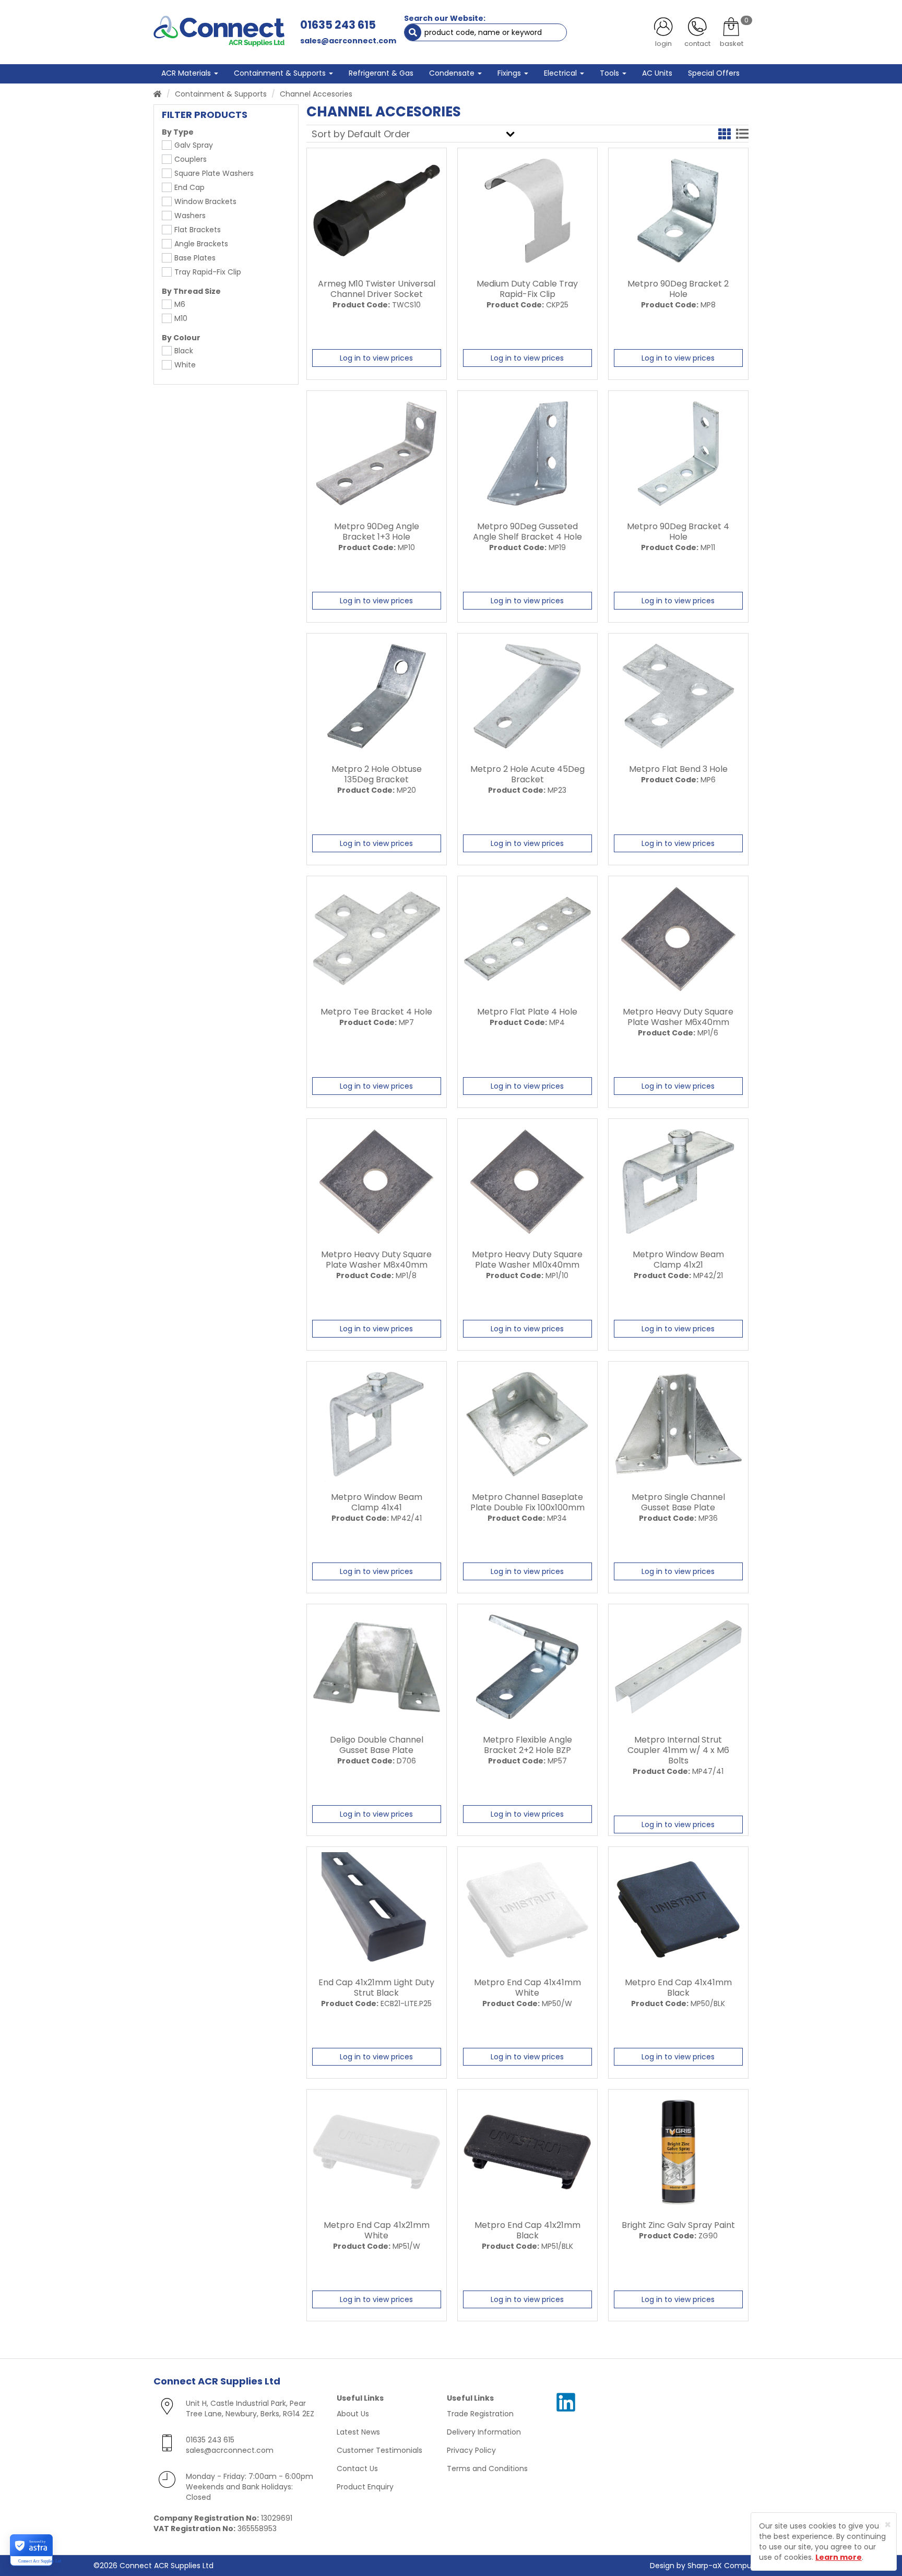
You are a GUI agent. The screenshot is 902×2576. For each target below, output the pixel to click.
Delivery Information (484, 2432)
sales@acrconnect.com (348, 41)
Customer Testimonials (379, 2450)
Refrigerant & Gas (381, 73)
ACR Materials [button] (187, 73)
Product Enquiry (365, 2487)
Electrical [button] (561, 73)
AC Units (657, 73)
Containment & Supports (221, 94)
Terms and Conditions (487, 2468)
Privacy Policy (471, 2450)
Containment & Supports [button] (281, 73)
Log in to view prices (376, 358)
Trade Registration (480, 2414)
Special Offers (714, 73)
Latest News (358, 2432)
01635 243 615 (338, 25)
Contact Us (357, 2468)
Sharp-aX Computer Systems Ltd (748, 2566)
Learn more (839, 2557)
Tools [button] (610, 73)
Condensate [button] (453, 73)
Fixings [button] (510, 73)
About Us (353, 2414)
